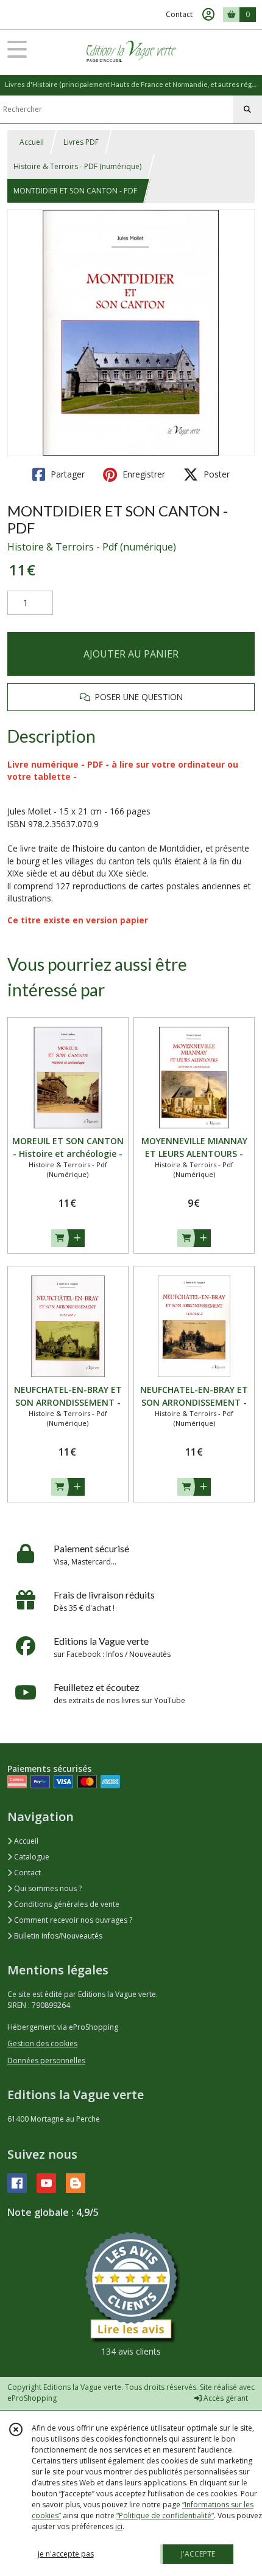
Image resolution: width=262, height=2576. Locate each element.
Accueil (32, 142)
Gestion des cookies (42, 2043)
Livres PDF (81, 142)
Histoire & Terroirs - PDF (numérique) (77, 166)
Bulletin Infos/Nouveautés (57, 1936)
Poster (215, 474)
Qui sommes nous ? (47, 1888)
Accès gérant (225, 2398)
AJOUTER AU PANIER (131, 654)
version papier (117, 920)
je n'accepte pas (66, 2554)
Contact (179, 14)
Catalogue (31, 1857)
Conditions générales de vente (66, 1904)
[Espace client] (208, 15)
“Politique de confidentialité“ (165, 2515)
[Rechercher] (247, 109)
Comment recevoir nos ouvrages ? (72, 1920)
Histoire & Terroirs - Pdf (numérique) (92, 547)
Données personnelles (46, 2060)
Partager (66, 474)
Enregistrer (143, 474)
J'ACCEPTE (198, 2554)
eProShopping (32, 2398)
